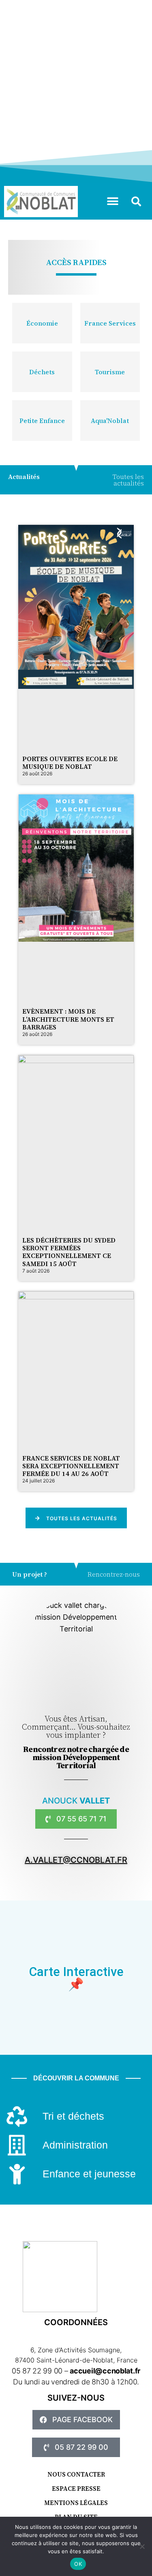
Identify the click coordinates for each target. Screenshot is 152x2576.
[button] (112, 202)
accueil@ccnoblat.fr (105, 2371)
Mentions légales (76, 2503)
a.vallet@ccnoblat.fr (76, 1860)
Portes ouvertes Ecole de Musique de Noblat (70, 763)
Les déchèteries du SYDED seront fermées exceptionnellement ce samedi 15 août (69, 1252)
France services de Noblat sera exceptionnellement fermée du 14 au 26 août (71, 1466)
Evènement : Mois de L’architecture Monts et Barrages (68, 1019)
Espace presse (76, 2489)
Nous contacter (76, 2474)
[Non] (142, 2546)
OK (78, 2564)
